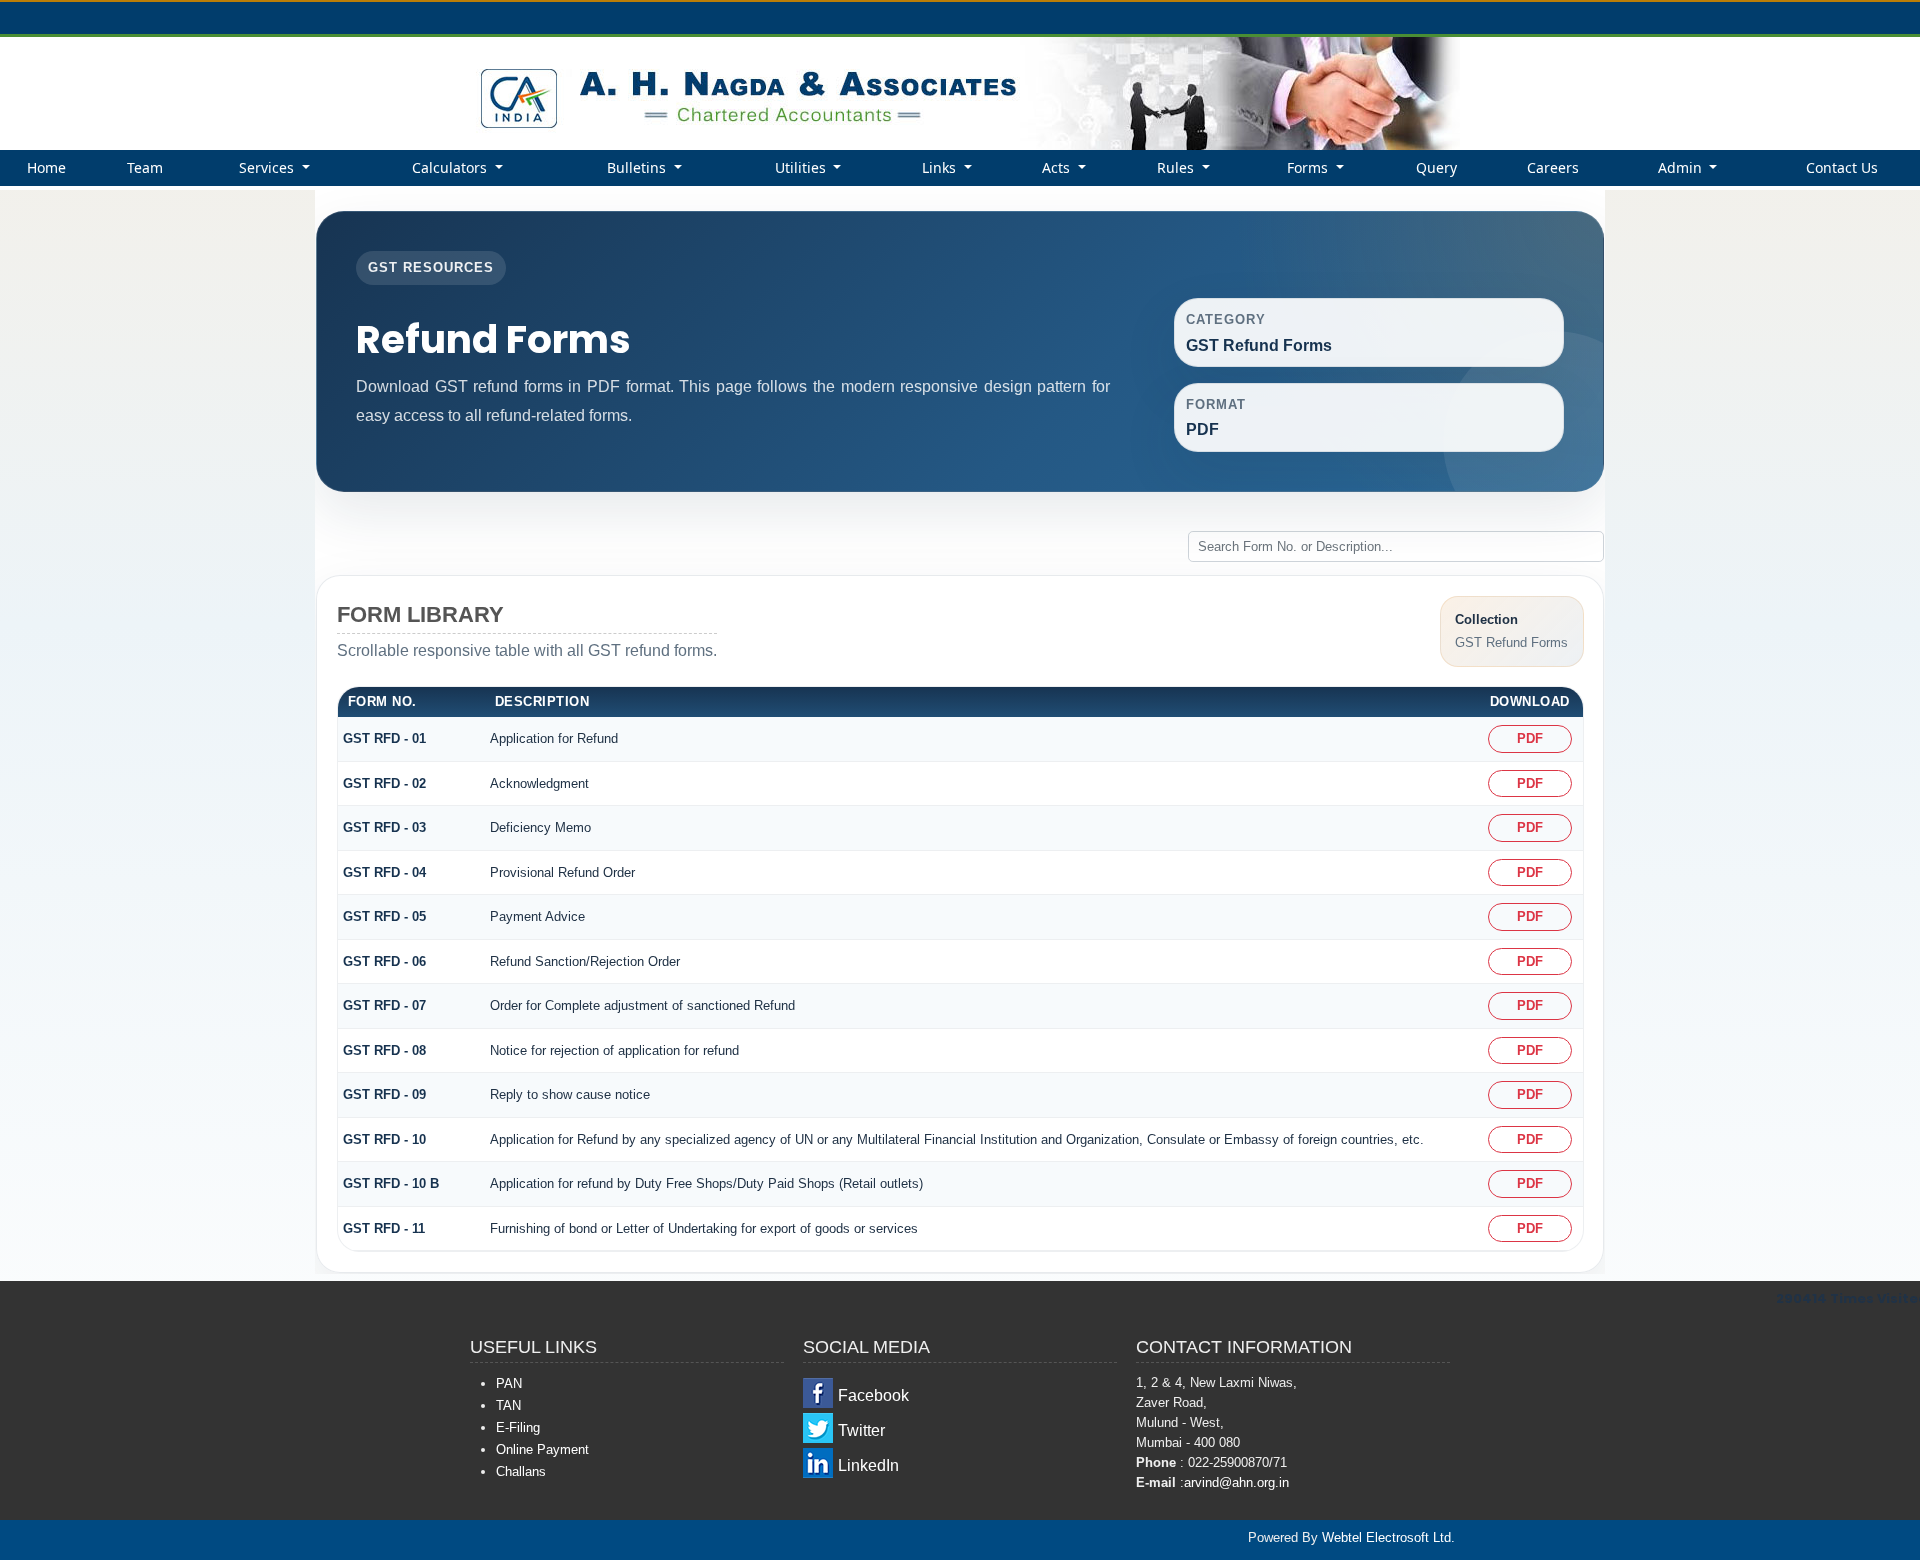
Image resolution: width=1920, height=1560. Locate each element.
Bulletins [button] (638, 167)
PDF (1530, 738)
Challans (521, 1471)
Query (1436, 167)
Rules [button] (1177, 167)
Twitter (861, 1430)
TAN (508, 1405)
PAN (509, 1383)
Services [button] (268, 167)
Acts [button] (1058, 167)
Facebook (873, 1395)
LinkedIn (868, 1465)
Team (145, 167)
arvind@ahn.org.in (1236, 1482)
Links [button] (941, 167)
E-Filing (518, 1427)
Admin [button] (1682, 167)
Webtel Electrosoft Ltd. (1388, 1537)
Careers (1553, 167)
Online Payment (542, 1449)
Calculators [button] (451, 167)
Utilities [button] (802, 167)
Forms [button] (1309, 167)
